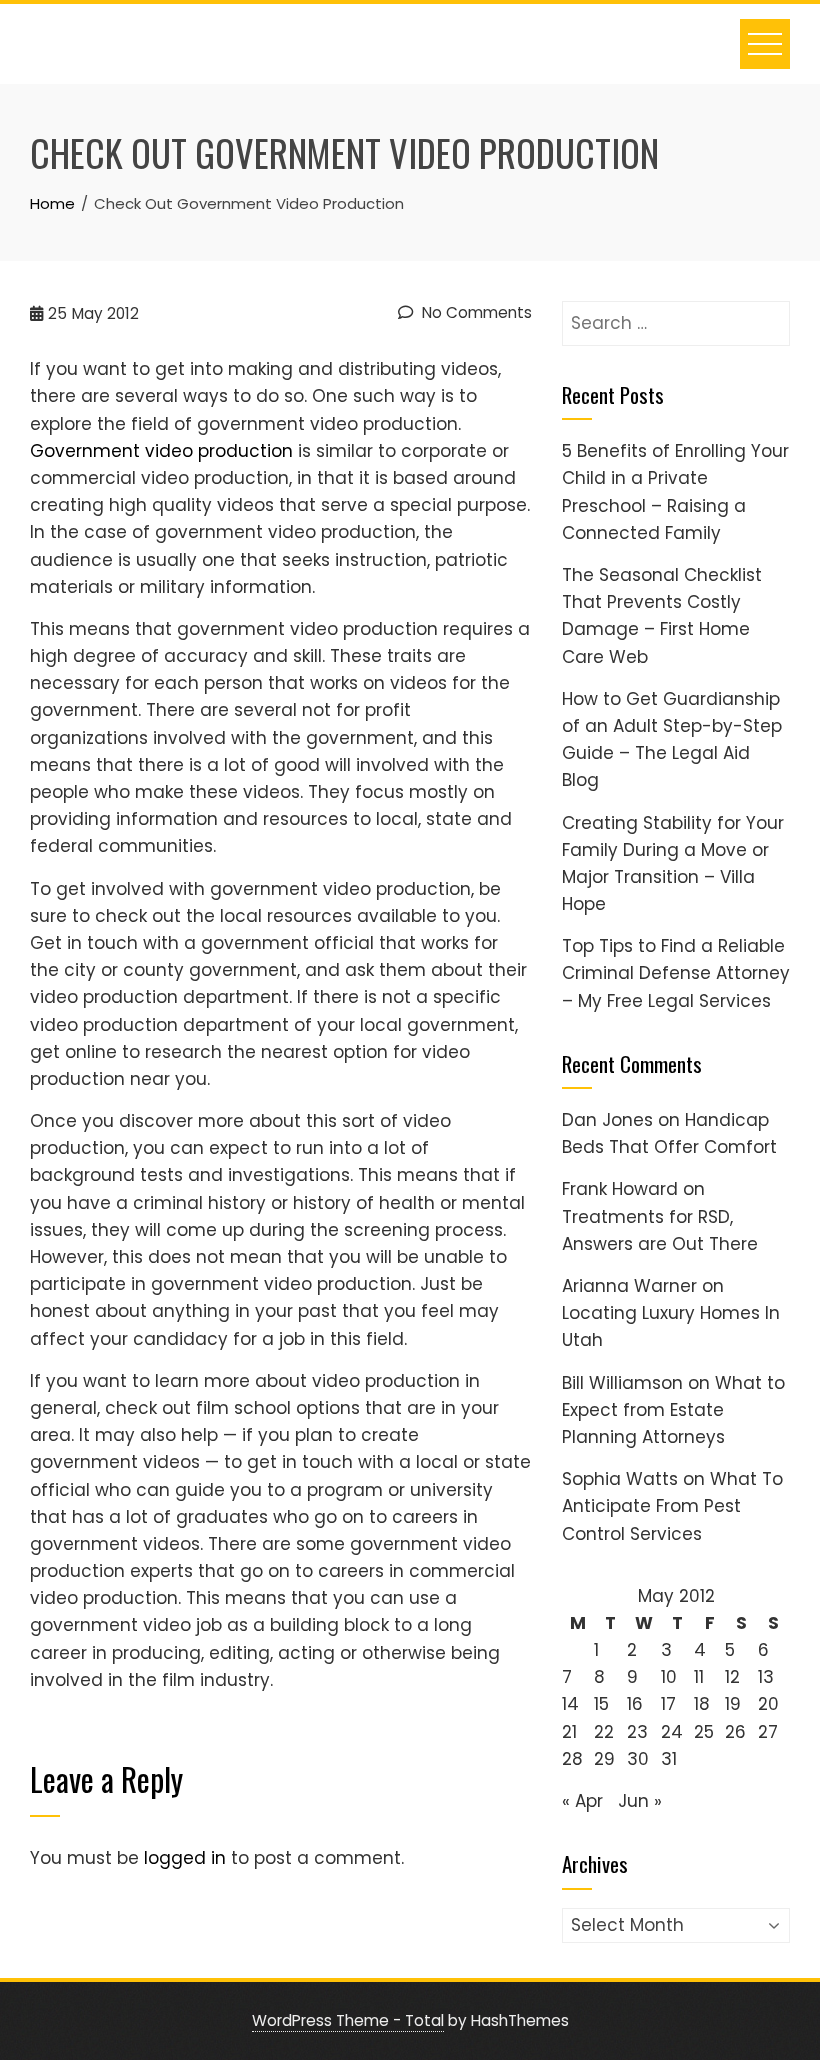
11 (699, 1677)
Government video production (161, 451)
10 (669, 1677)
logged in (185, 1858)
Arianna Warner (629, 1286)
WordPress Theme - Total (348, 2020)
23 (637, 1732)
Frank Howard (620, 1189)
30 (638, 1759)
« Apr (582, 1801)
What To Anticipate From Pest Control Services (672, 1506)
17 (668, 1704)
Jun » (640, 1801)
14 (570, 1704)
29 (604, 1759)
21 (569, 1732)
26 (735, 1732)
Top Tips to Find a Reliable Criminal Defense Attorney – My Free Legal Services (676, 973)
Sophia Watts (620, 1479)
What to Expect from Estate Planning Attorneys (673, 1410)
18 (702, 1704)
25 (704, 1732)
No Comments (475, 312)
